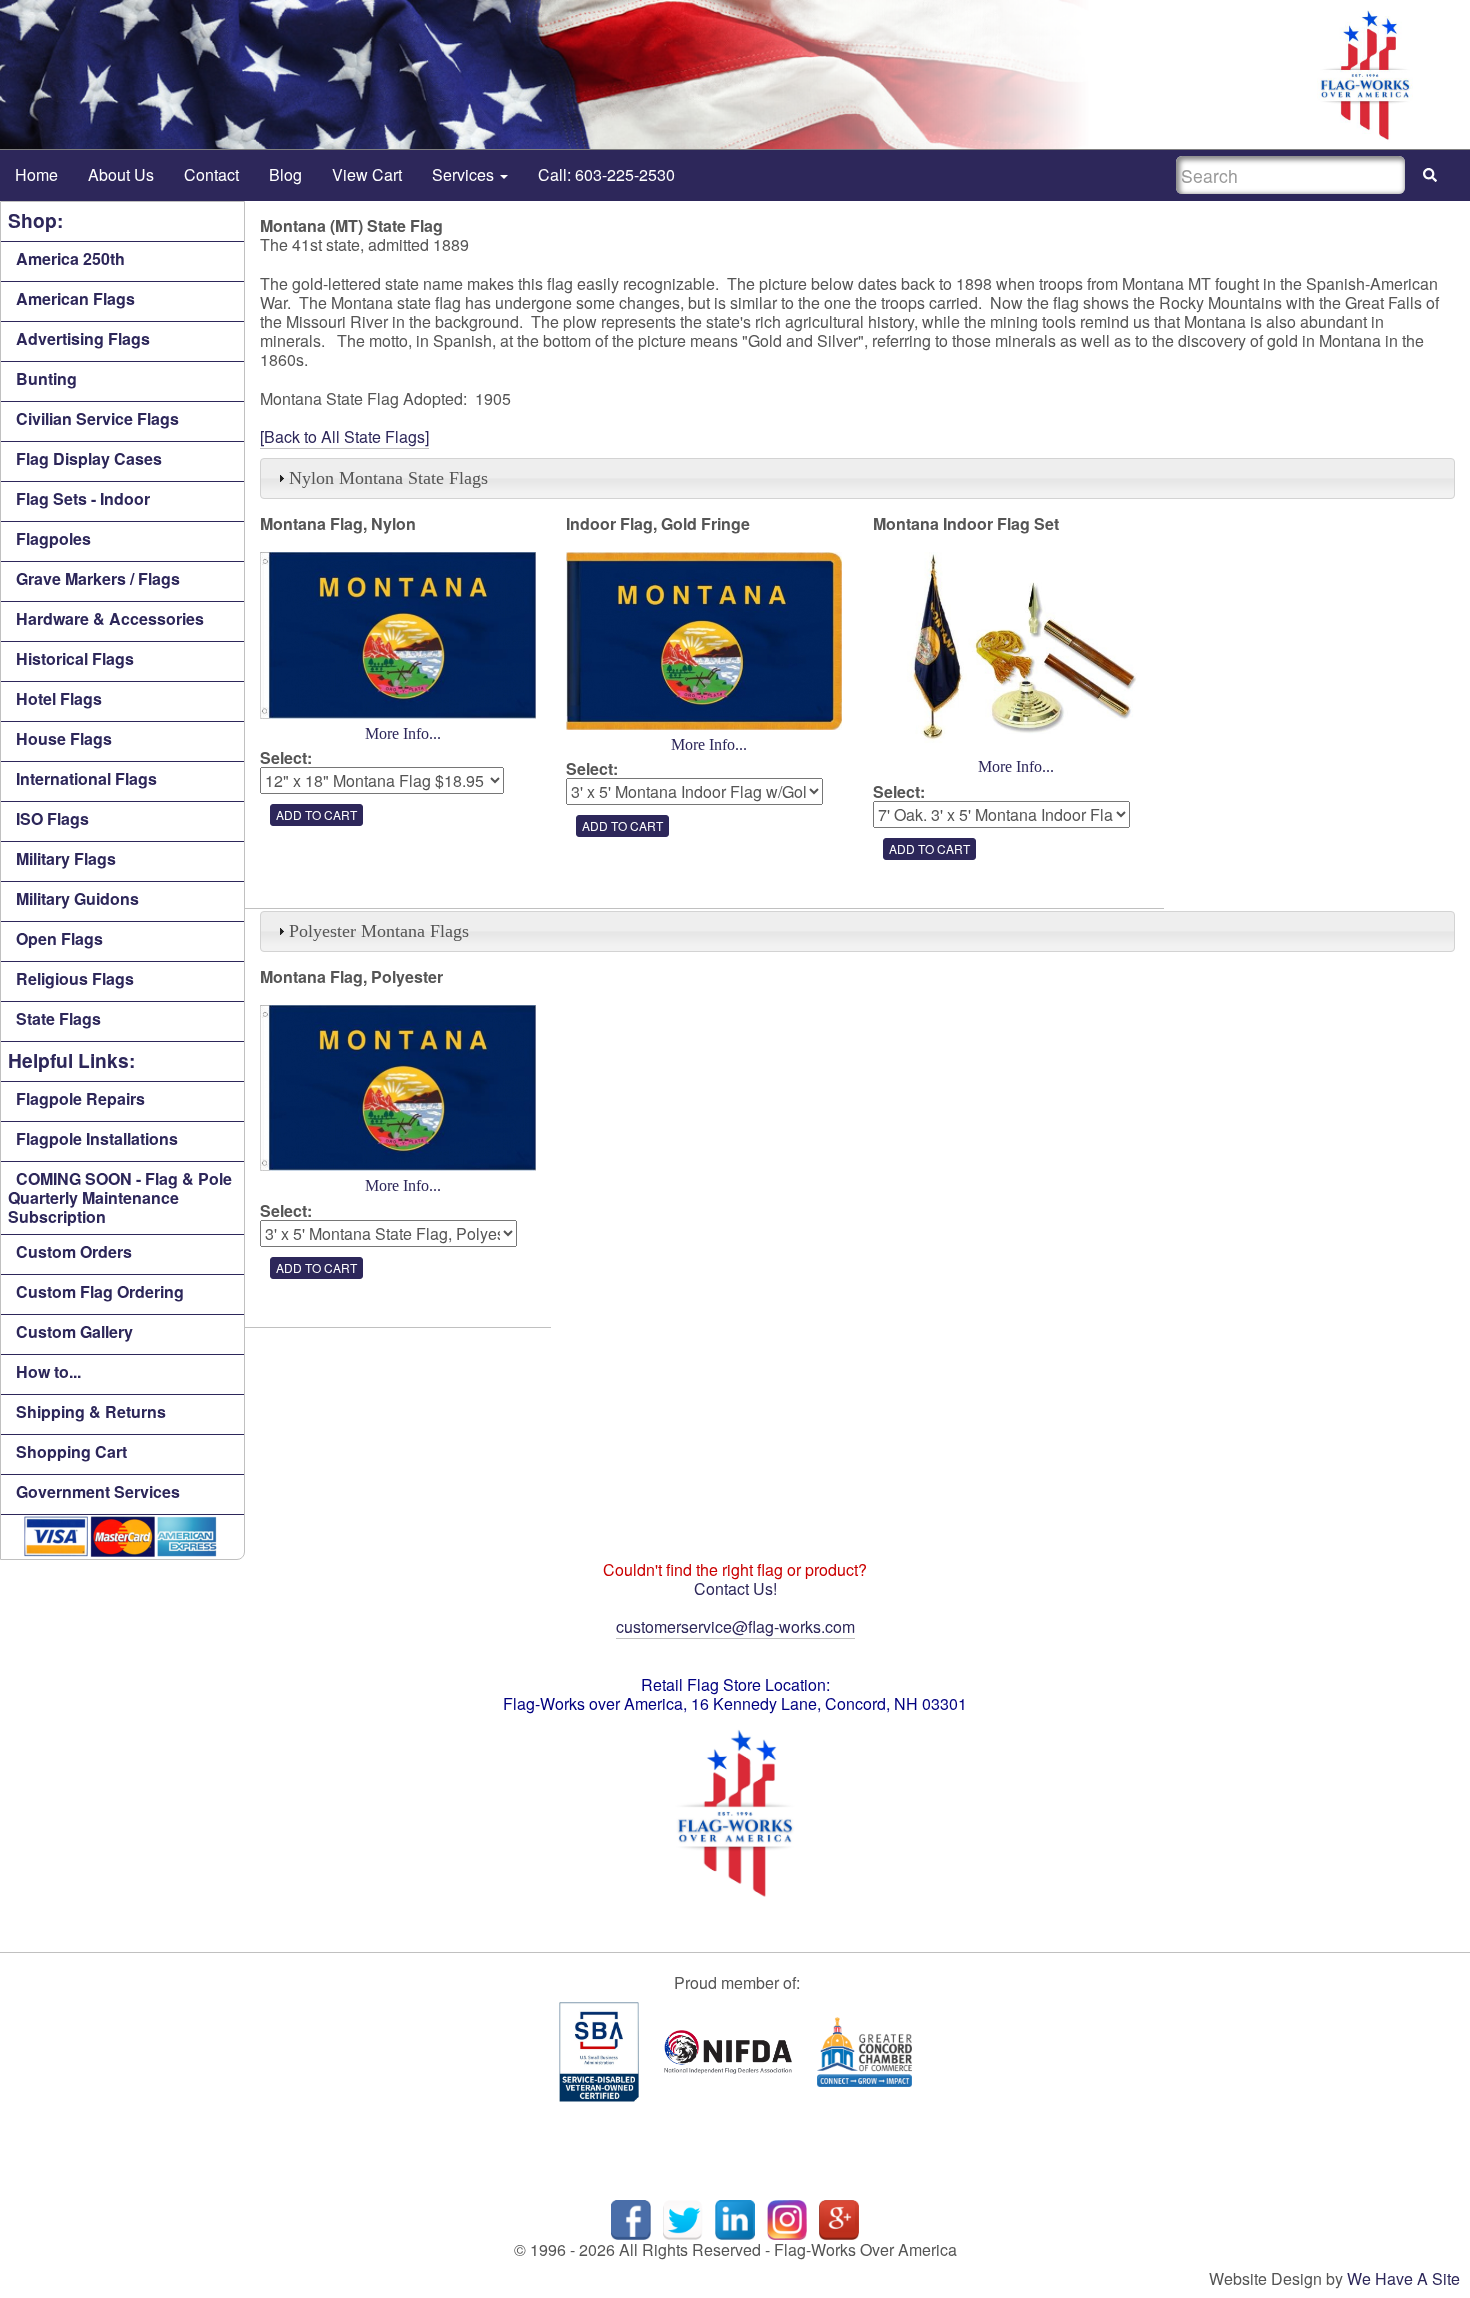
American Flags (75, 298)
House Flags (64, 738)
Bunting (46, 378)
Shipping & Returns (91, 1411)
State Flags (58, 1018)
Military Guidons (77, 898)
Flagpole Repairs (80, 1098)
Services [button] (465, 174)
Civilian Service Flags (97, 418)
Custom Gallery (74, 1331)
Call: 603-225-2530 (606, 174)
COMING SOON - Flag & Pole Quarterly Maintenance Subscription (120, 1197)
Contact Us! (735, 1588)
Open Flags (59, 938)
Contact (211, 174)
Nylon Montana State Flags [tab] (388, 478)
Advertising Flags (83, 338)
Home (36, 174)
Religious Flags (75, 978)
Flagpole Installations (97, 1138)
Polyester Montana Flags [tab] (379, 931)
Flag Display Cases (89, 458)
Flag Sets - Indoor (83, 498)
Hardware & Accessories (110, 618)
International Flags (86, 778)
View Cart (367, 174)
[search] (1430, 175)
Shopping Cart (71, 1451)
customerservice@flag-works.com (735, 1626)
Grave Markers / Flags (98, 578)
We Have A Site (1403, 2278)
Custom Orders (74, 1251)
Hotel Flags (59, 698)
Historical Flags (75, 658)
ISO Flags (52, 818)
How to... (48, 1371)
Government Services (98, 1491)
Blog (285, 174)
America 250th (70, 258)
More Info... (403, 733)
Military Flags (66, 858)
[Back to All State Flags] (344, 436)
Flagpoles (53, 538)
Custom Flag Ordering (100, 1291)
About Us (121, 174)
